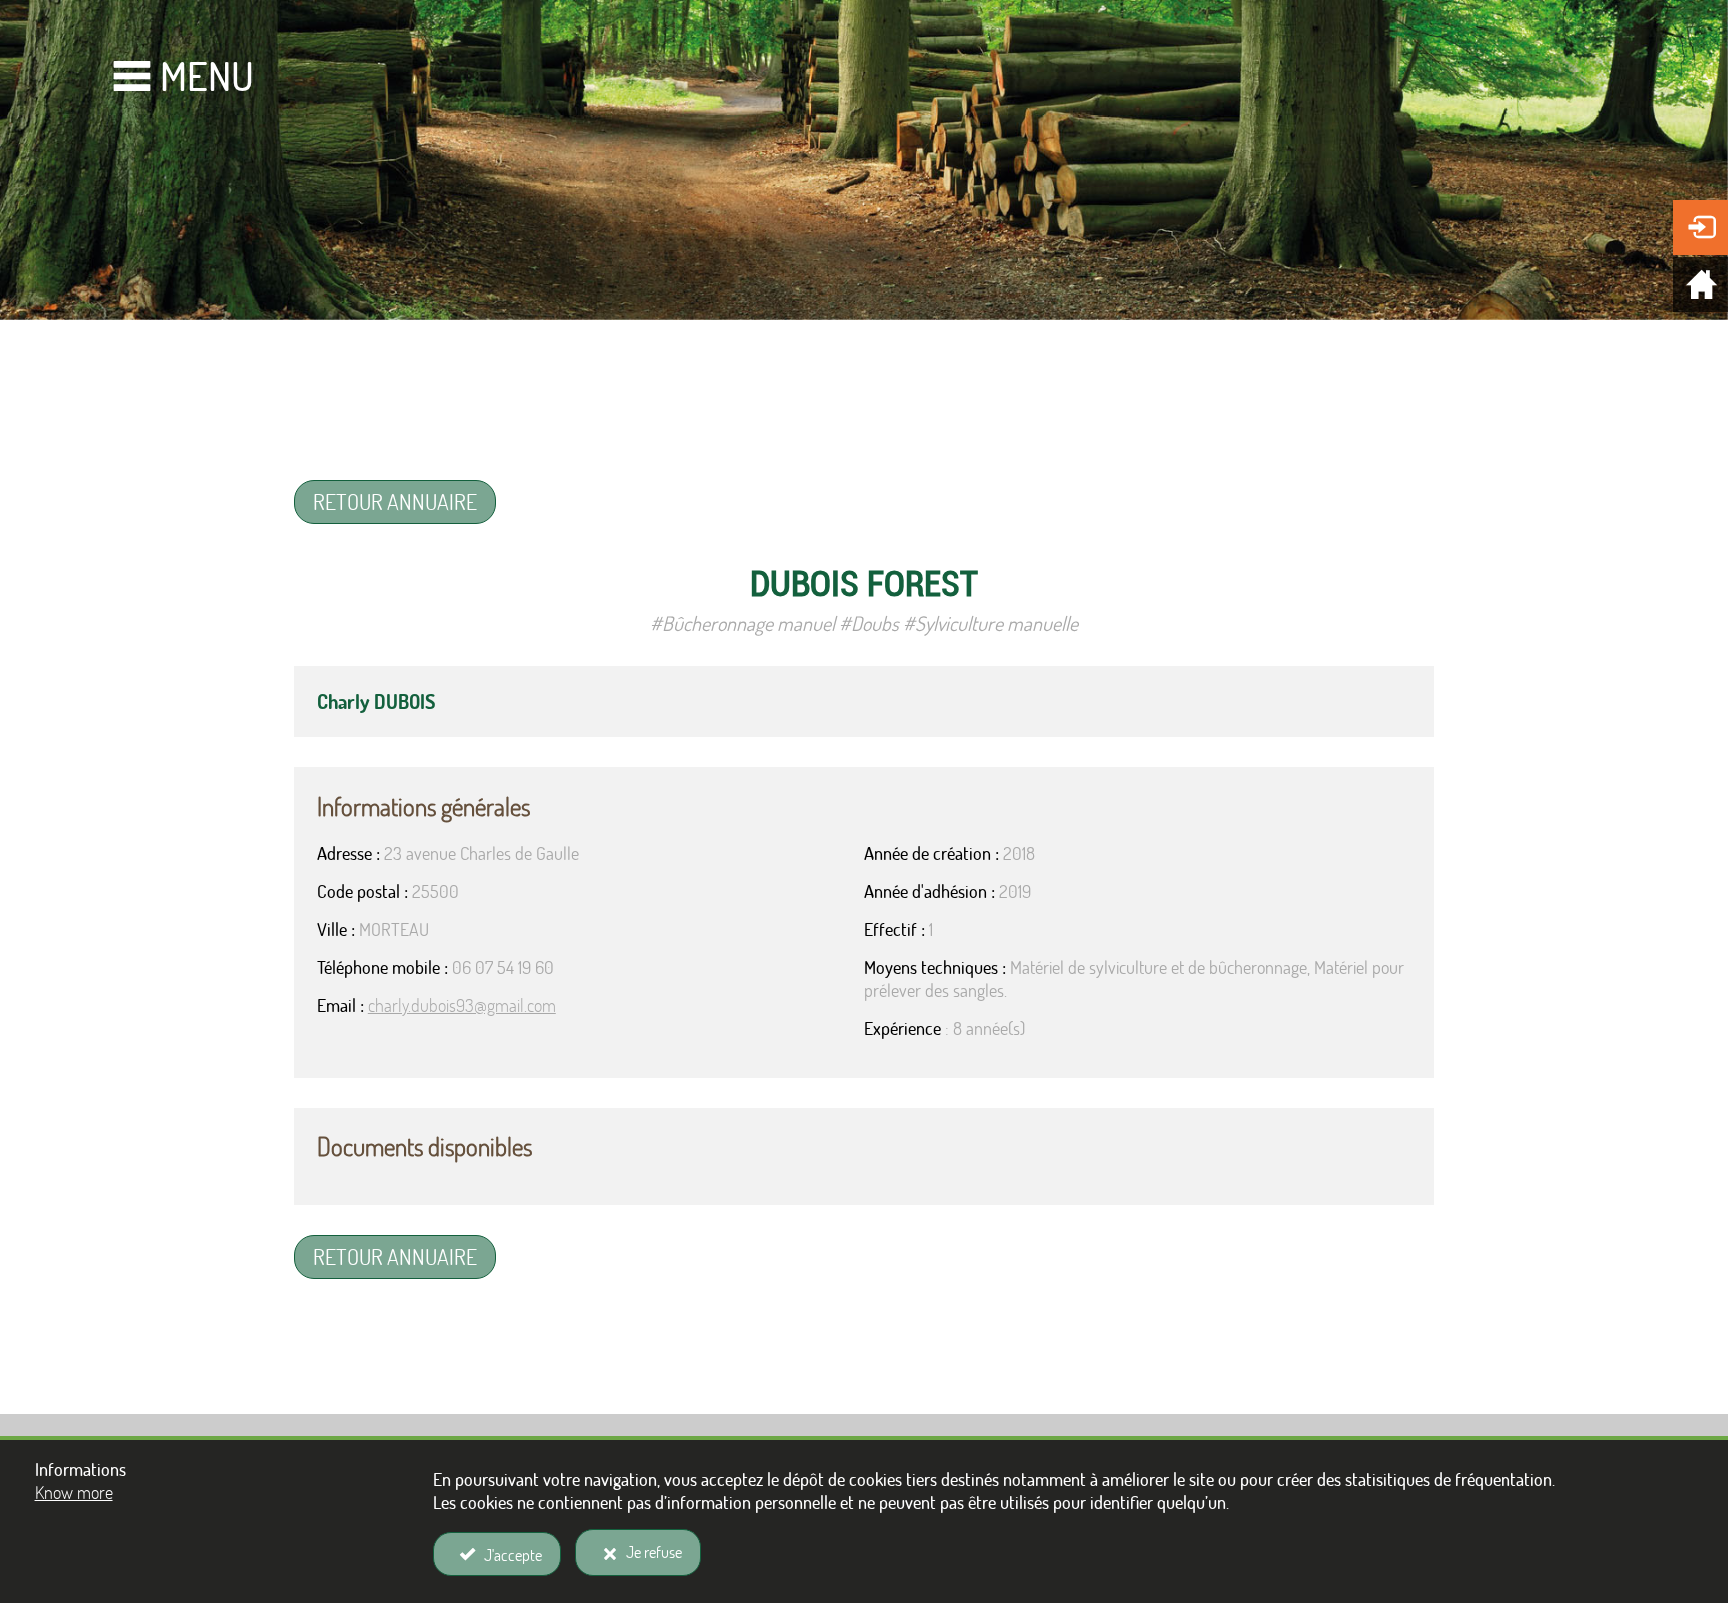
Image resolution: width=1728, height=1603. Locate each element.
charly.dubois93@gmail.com (462, 1005)
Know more (74, 1492)
